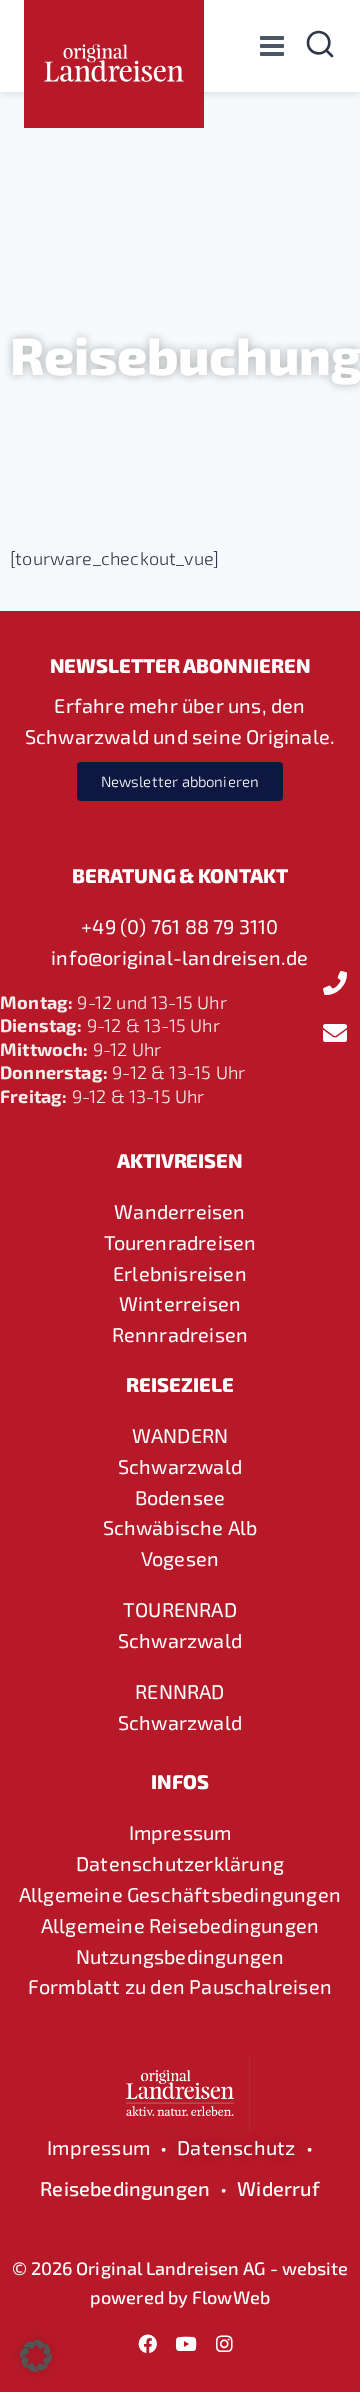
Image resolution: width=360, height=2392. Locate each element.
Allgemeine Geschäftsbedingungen (180, 1894)
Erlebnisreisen (180, 1273)
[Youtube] (186, 2343)
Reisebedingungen (125, 2188)
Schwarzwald (180, 1466)
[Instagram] (224, 2343)
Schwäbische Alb (180, 1527)
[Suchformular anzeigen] (320, 46)
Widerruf (278, 2188)
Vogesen (180, 1558)
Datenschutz (236, 2147)
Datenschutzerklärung (180, 1863)
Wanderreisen (179, 1211)
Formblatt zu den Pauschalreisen (180, 1986)
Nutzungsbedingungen (180, 1956)
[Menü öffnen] (271, 45)
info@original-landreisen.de (179, 957)
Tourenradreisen (180, 1242)
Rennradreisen (180, 1334)
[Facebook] (148, 2343)
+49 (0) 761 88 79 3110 (179, 926)
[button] (36, 2356)
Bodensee (180, 1497)
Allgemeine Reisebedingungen (180, 1925)
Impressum (180, 1832)
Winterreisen (180, 1303)
